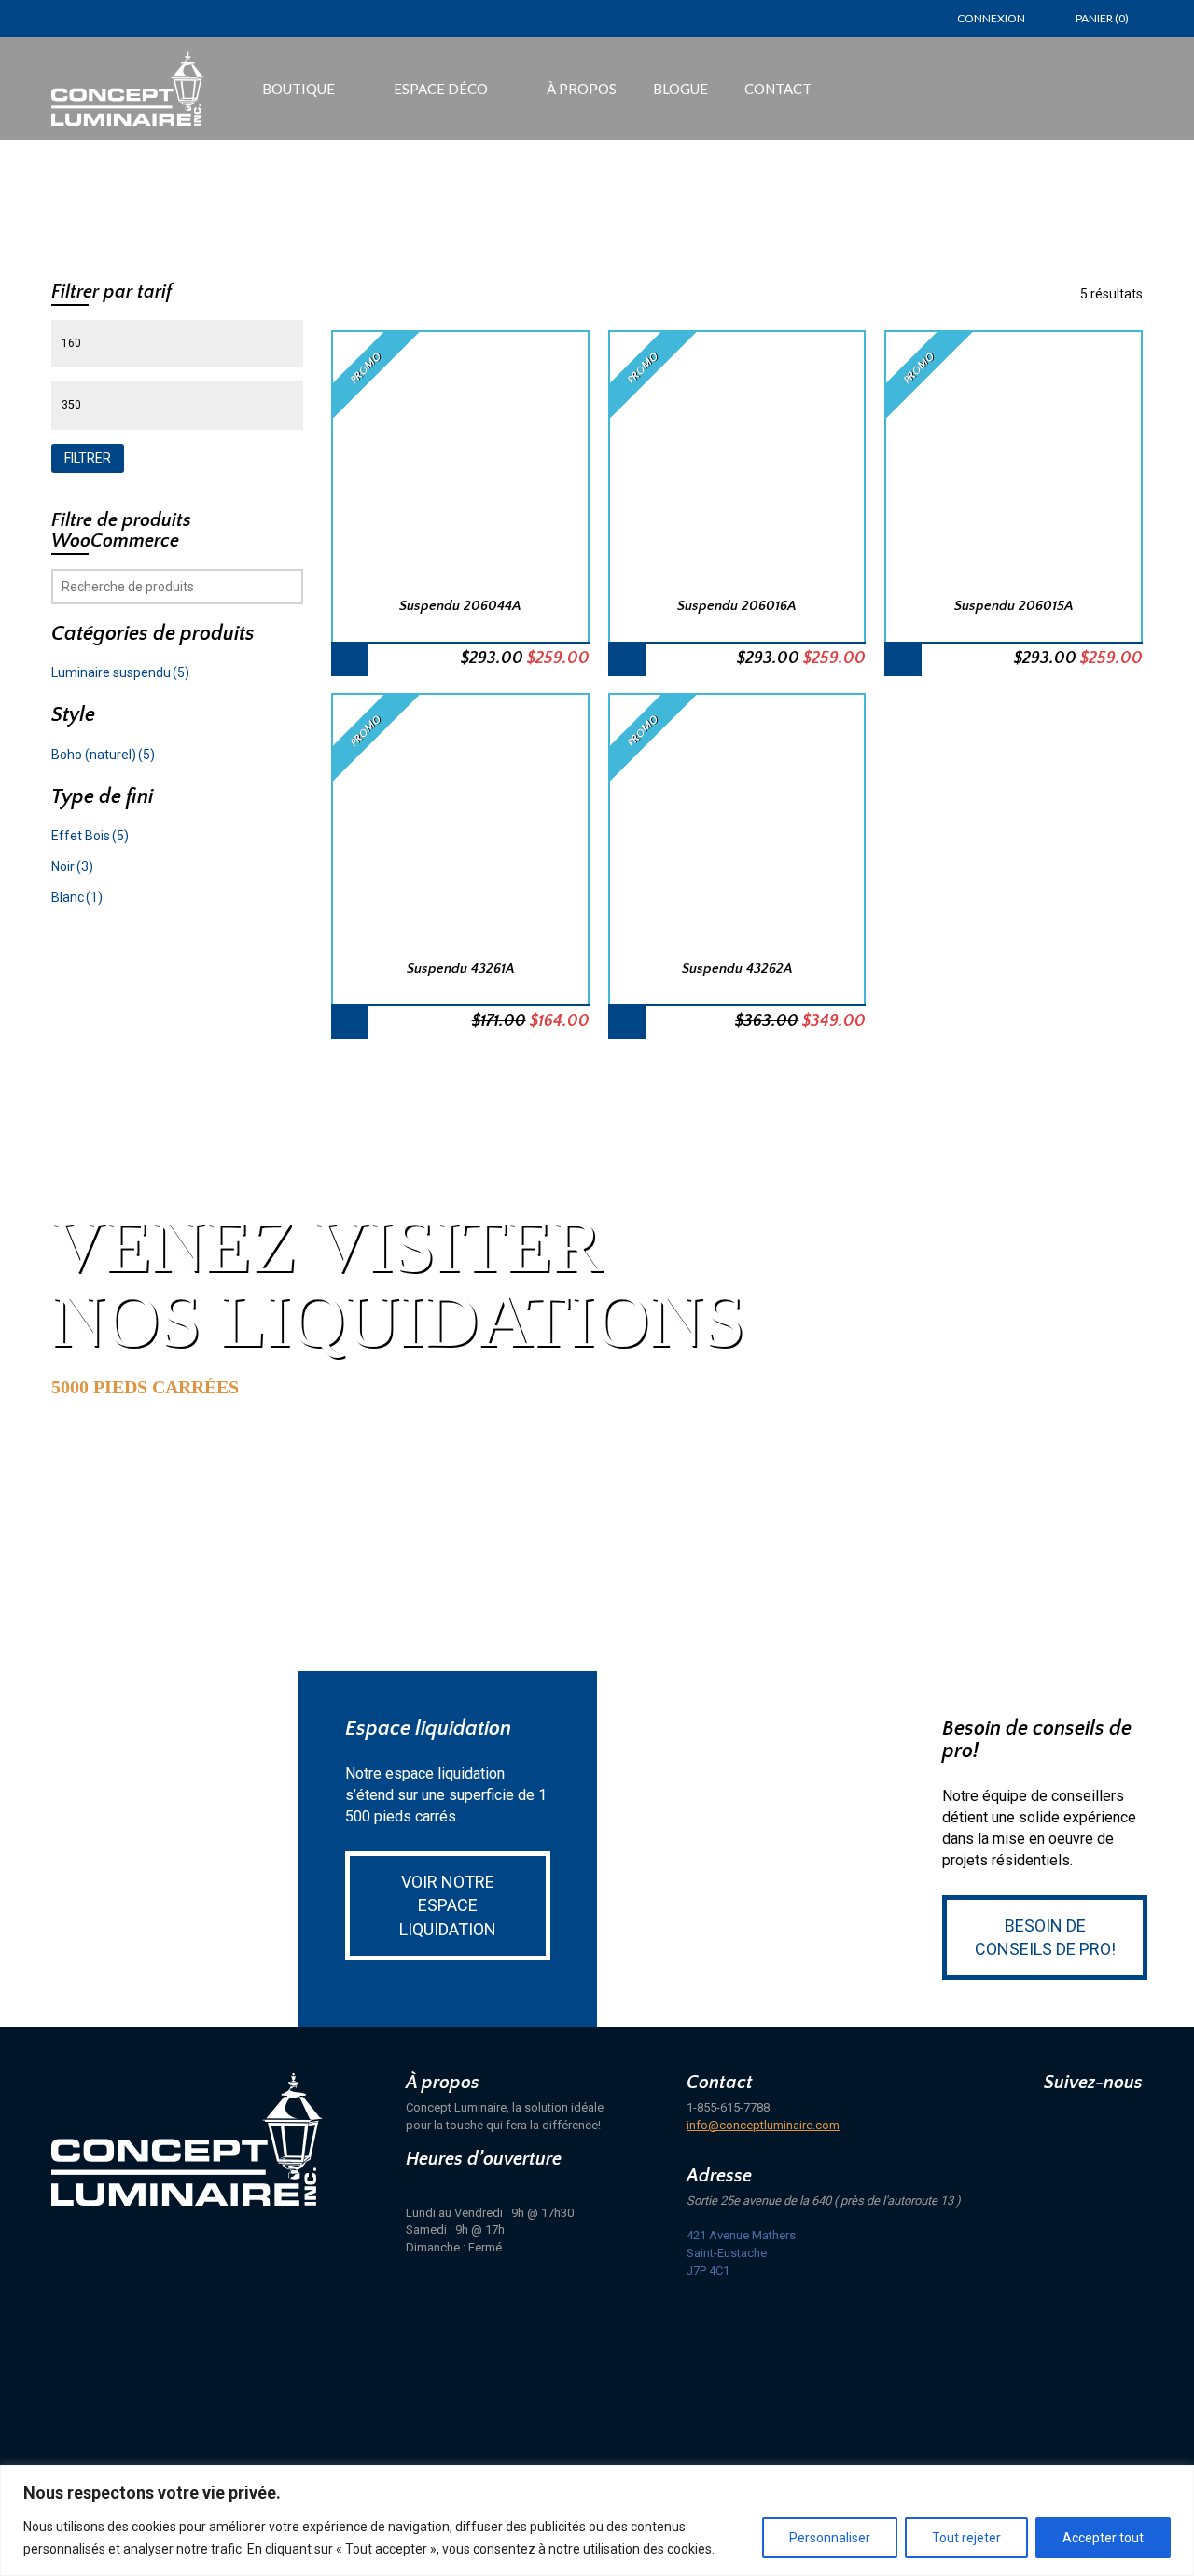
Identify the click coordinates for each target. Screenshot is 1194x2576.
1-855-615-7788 (728, 2107)
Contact (778, 89)
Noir (72, 866)
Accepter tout (1103, 2538)
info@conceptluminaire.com (763, 2125)
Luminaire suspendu (120, 672)
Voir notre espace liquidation (448, 1905)
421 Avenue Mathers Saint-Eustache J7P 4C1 (741, 2252)
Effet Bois (90, 836)
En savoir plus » (147, 1460)
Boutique (298, 89)
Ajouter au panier (350, 659)
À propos (582, 89)
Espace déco (441, 89)
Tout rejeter (966, 2538)
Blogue (680, 89)
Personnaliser (830, 2538)
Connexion (991, 18)
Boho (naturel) (103, 755)
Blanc (77, 897)
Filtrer (88, 458)
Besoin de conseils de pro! (1045, 1938)
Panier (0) (1102, 18)
